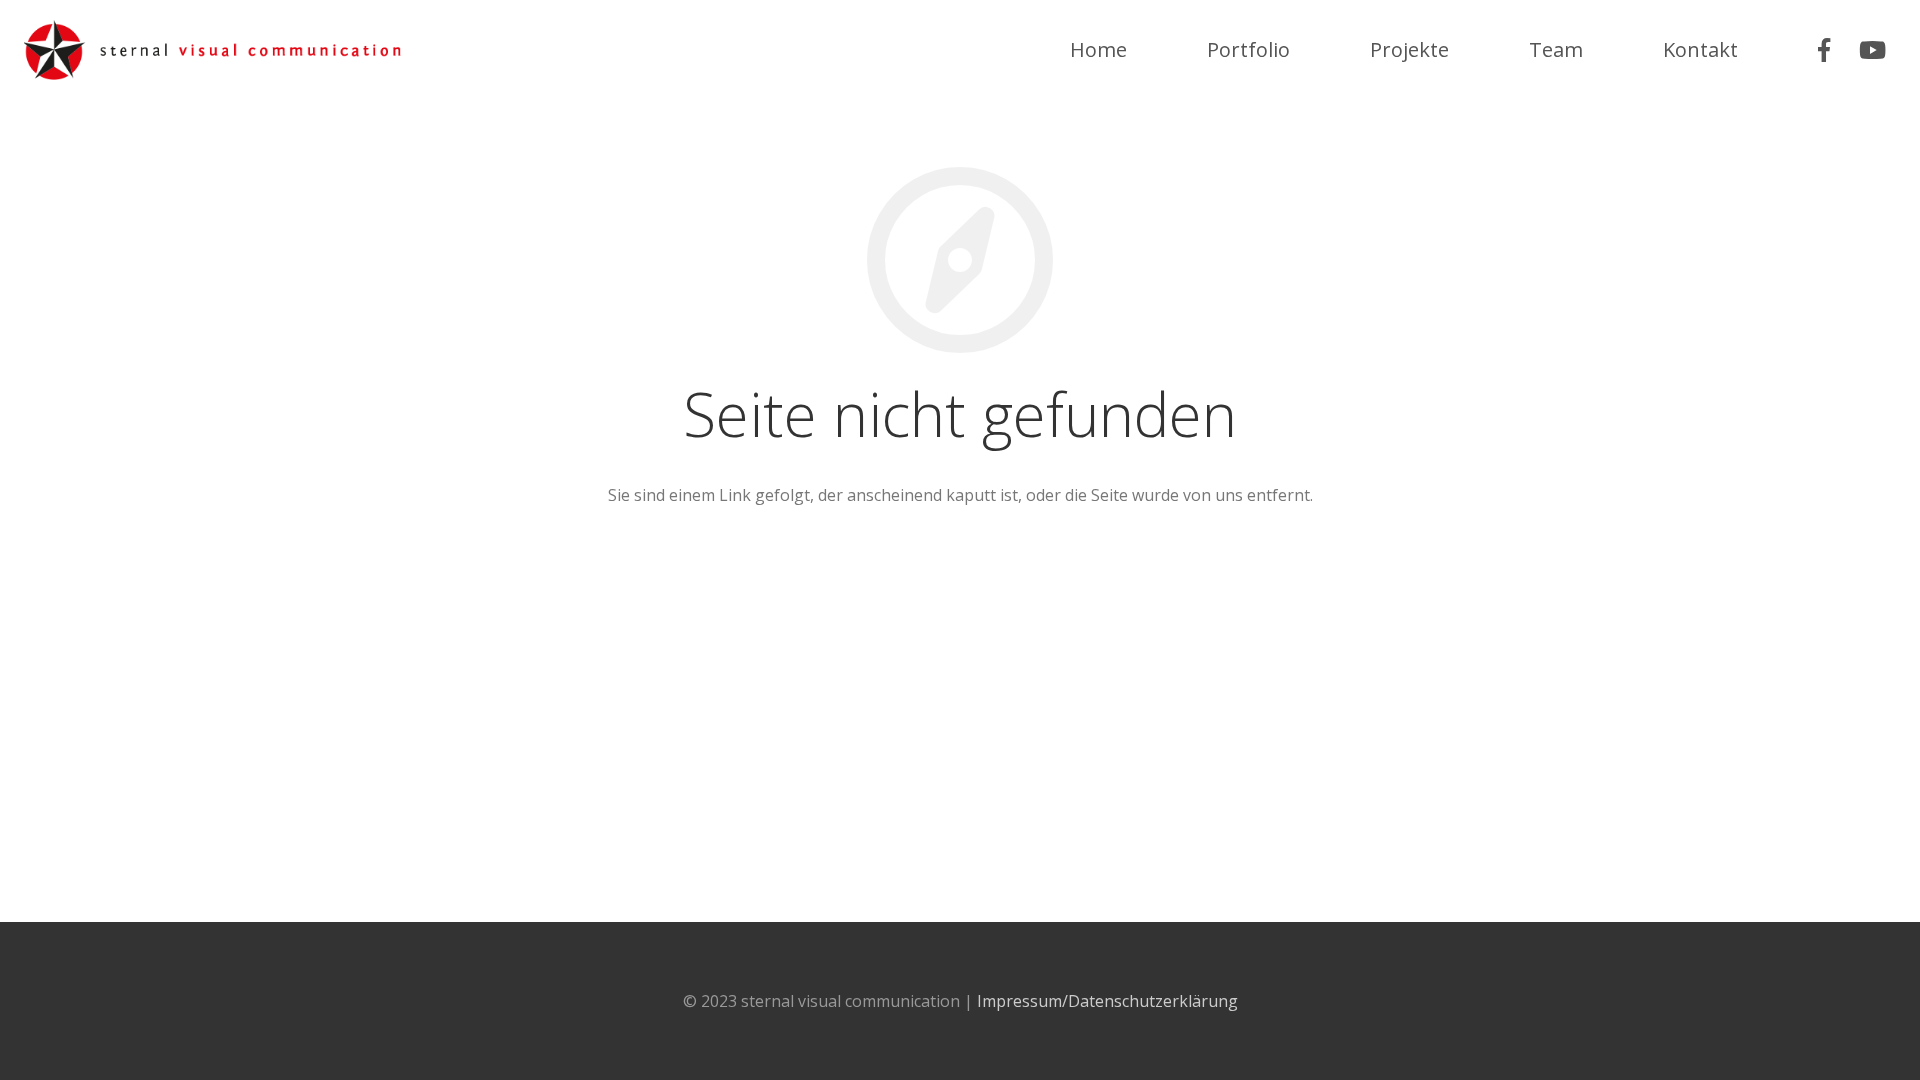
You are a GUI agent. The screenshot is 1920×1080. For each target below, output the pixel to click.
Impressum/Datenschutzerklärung (1107, 1001)
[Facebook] (1824, 50)
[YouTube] (1872, 50)
